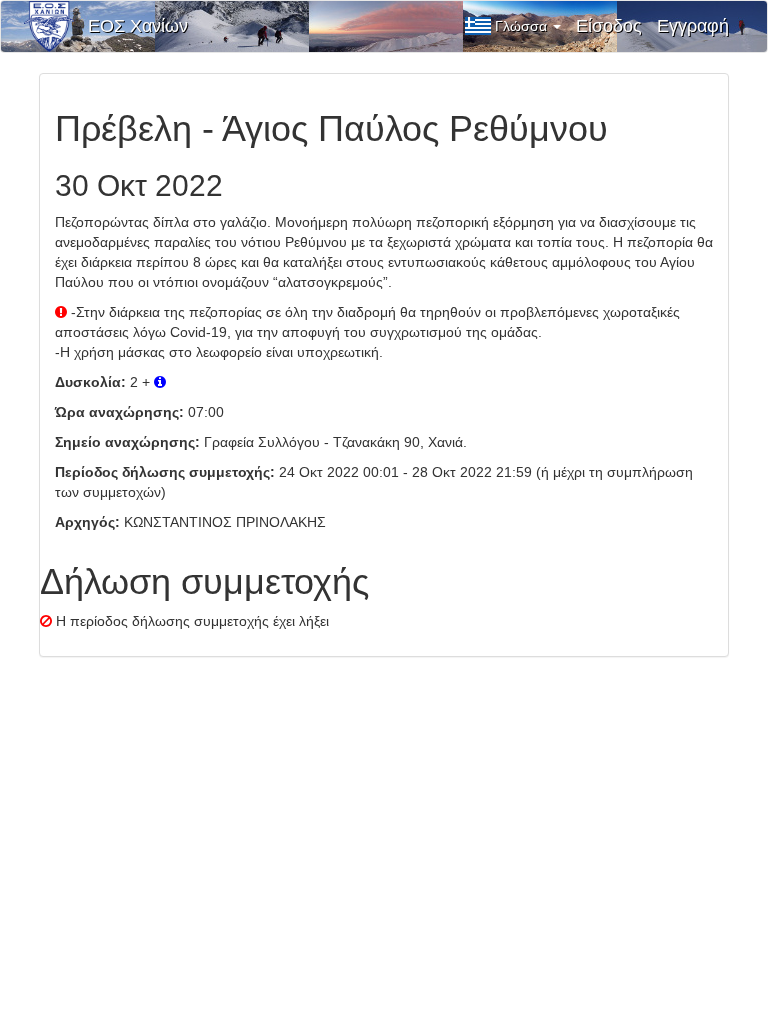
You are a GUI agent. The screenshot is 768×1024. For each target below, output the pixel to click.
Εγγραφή (693, 26)
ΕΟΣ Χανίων (138, 26)
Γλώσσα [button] (523, 26)
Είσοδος (609, 26)
